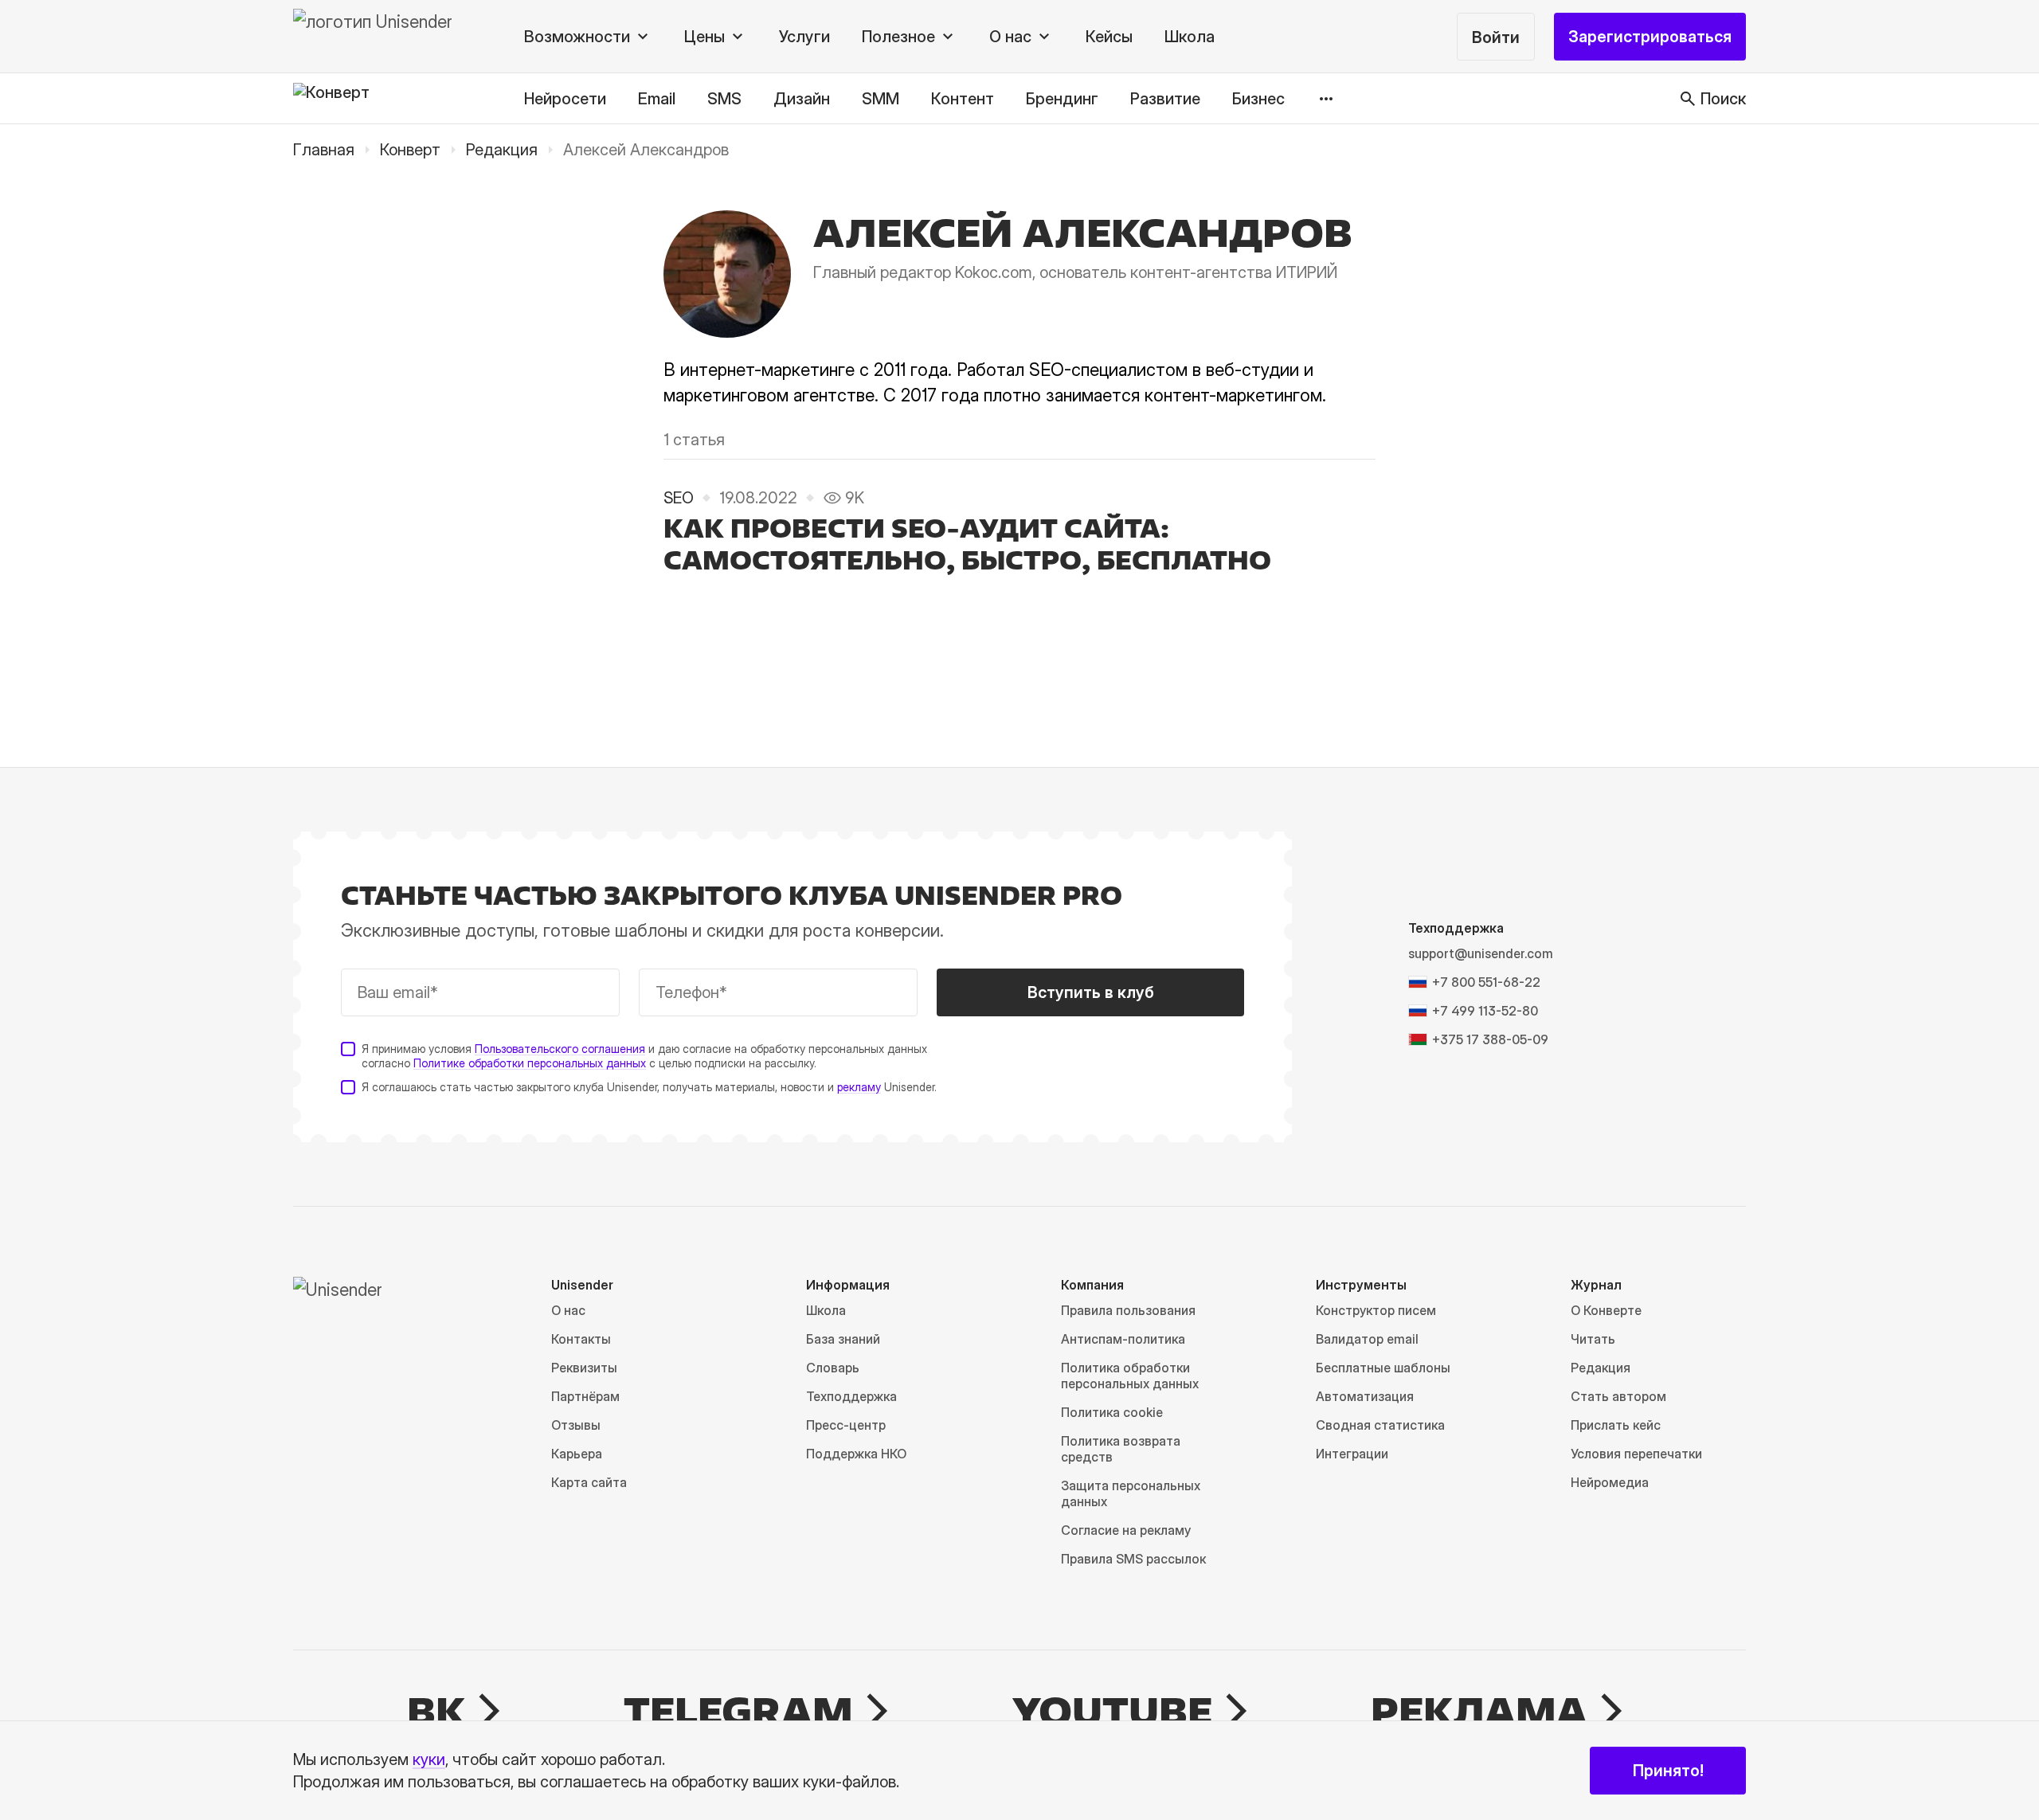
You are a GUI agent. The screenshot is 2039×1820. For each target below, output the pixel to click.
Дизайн (802, 99)
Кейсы (1109, 37)
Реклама (1479, 1711)
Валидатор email (1367, 1339)
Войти (1496, 37)
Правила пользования (1128, 1310)
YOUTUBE (1112, 1711)
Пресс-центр (846, 1425)
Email (657, 99)
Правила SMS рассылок (1133, 1559)
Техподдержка (851, 1396)
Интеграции (1352, 1454)
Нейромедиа (1610, 1482)
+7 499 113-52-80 (1485, 1011)
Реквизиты (584, 1368)
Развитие (1165, 99)
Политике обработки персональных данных (530, 1063)
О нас (568, 1310)
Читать (1593, 1339)
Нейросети (565, 99)
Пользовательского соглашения (560, 1049)
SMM (881, 99)
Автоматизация (1365, 1396)
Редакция (502, 150)
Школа (1190, 37)
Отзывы (576, 1425)
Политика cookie (1112, 1412)
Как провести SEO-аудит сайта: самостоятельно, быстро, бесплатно (967, 544)
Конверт (410, 150)
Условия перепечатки (1636, 1454)
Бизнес (1258, 99)
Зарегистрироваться (1650, 37)
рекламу (859, 1087)
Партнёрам (585, 1396)
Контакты (581, 1339)
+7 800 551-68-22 (1486, 982)
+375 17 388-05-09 (1490, 1039)
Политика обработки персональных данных (1130, 1376)
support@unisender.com (1481, 953)
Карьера (577, 1454)
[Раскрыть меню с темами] (1326, 99)
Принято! (1668, 1771)
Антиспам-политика (1123, 1339)
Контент (963, 99)
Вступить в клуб (1091, 992)
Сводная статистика (1380, 1425)
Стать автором (1618, 1396)
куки (429, 1759)
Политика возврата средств (1121, 1449)
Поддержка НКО (856, 1454)
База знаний (843, 1339)
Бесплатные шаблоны (1383, 1368)
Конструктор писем (1376, 1310)
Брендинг (1062, 99)
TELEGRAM (738, 1711)
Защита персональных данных (1131, 1493)
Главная (324, 150)
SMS (724, 99)
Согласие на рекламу (1126, 1530)
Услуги (804, 37)
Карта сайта (589, 1482)
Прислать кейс (1616, 1425)
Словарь (833, 1368)
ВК (436, 1711)
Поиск (1723, 99)
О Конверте (1606, 1310)
